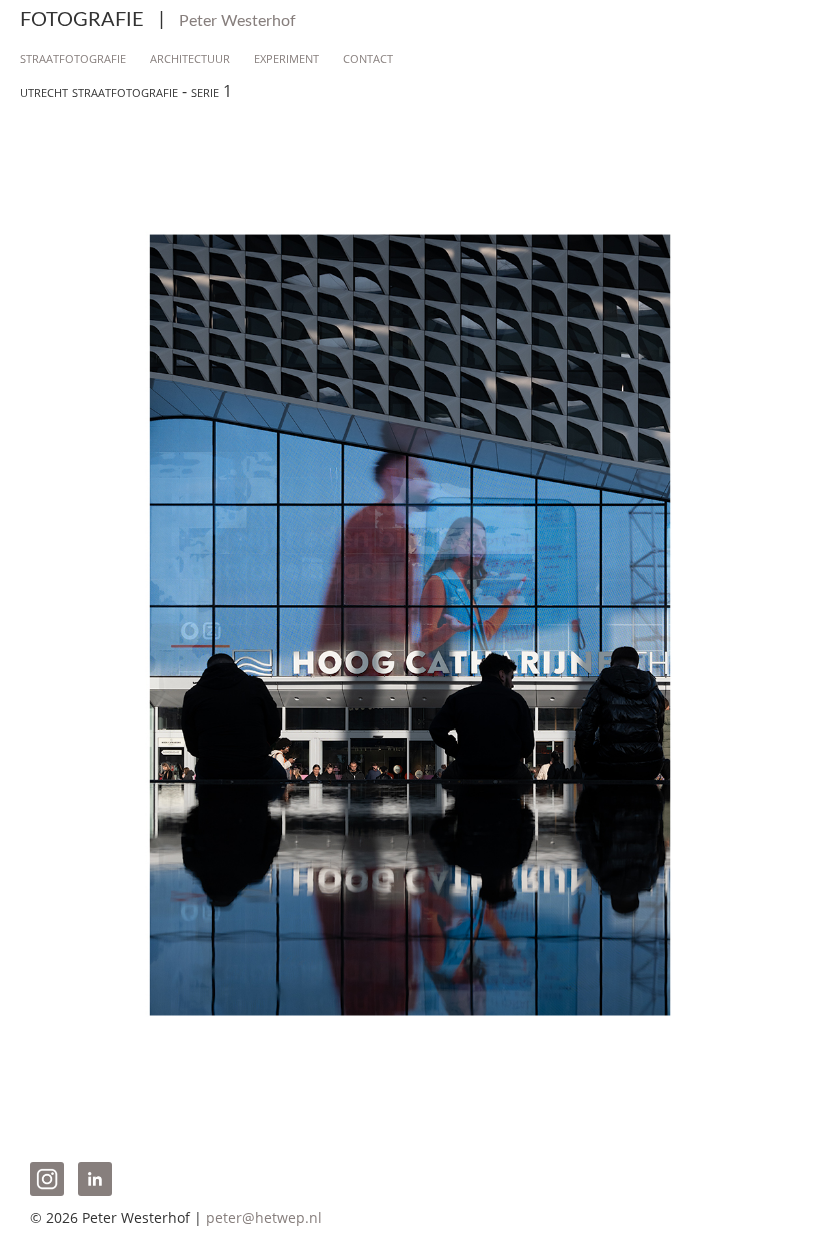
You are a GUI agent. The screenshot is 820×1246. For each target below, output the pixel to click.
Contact (368, 57)
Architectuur (190, 57)
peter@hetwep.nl (264, 1217)
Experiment (286, 57)
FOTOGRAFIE (158, 20)
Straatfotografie (73, 57)
